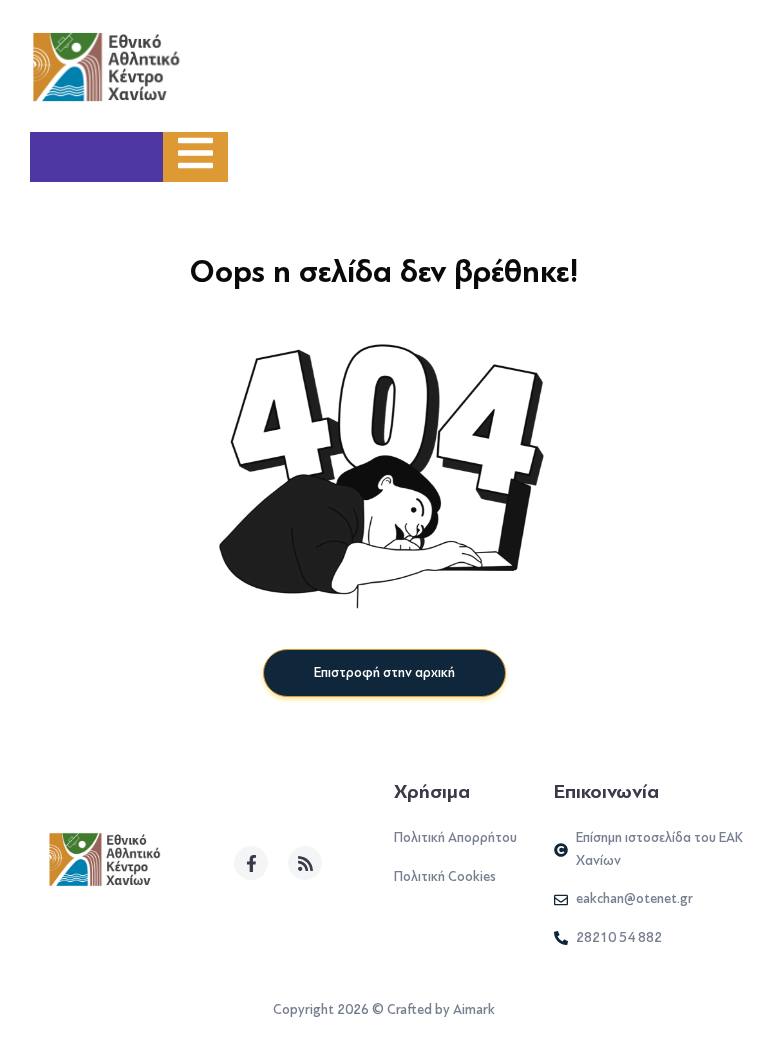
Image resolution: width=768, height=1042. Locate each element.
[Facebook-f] (251, 863)
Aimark (474, 1009)
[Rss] (305, 863)
